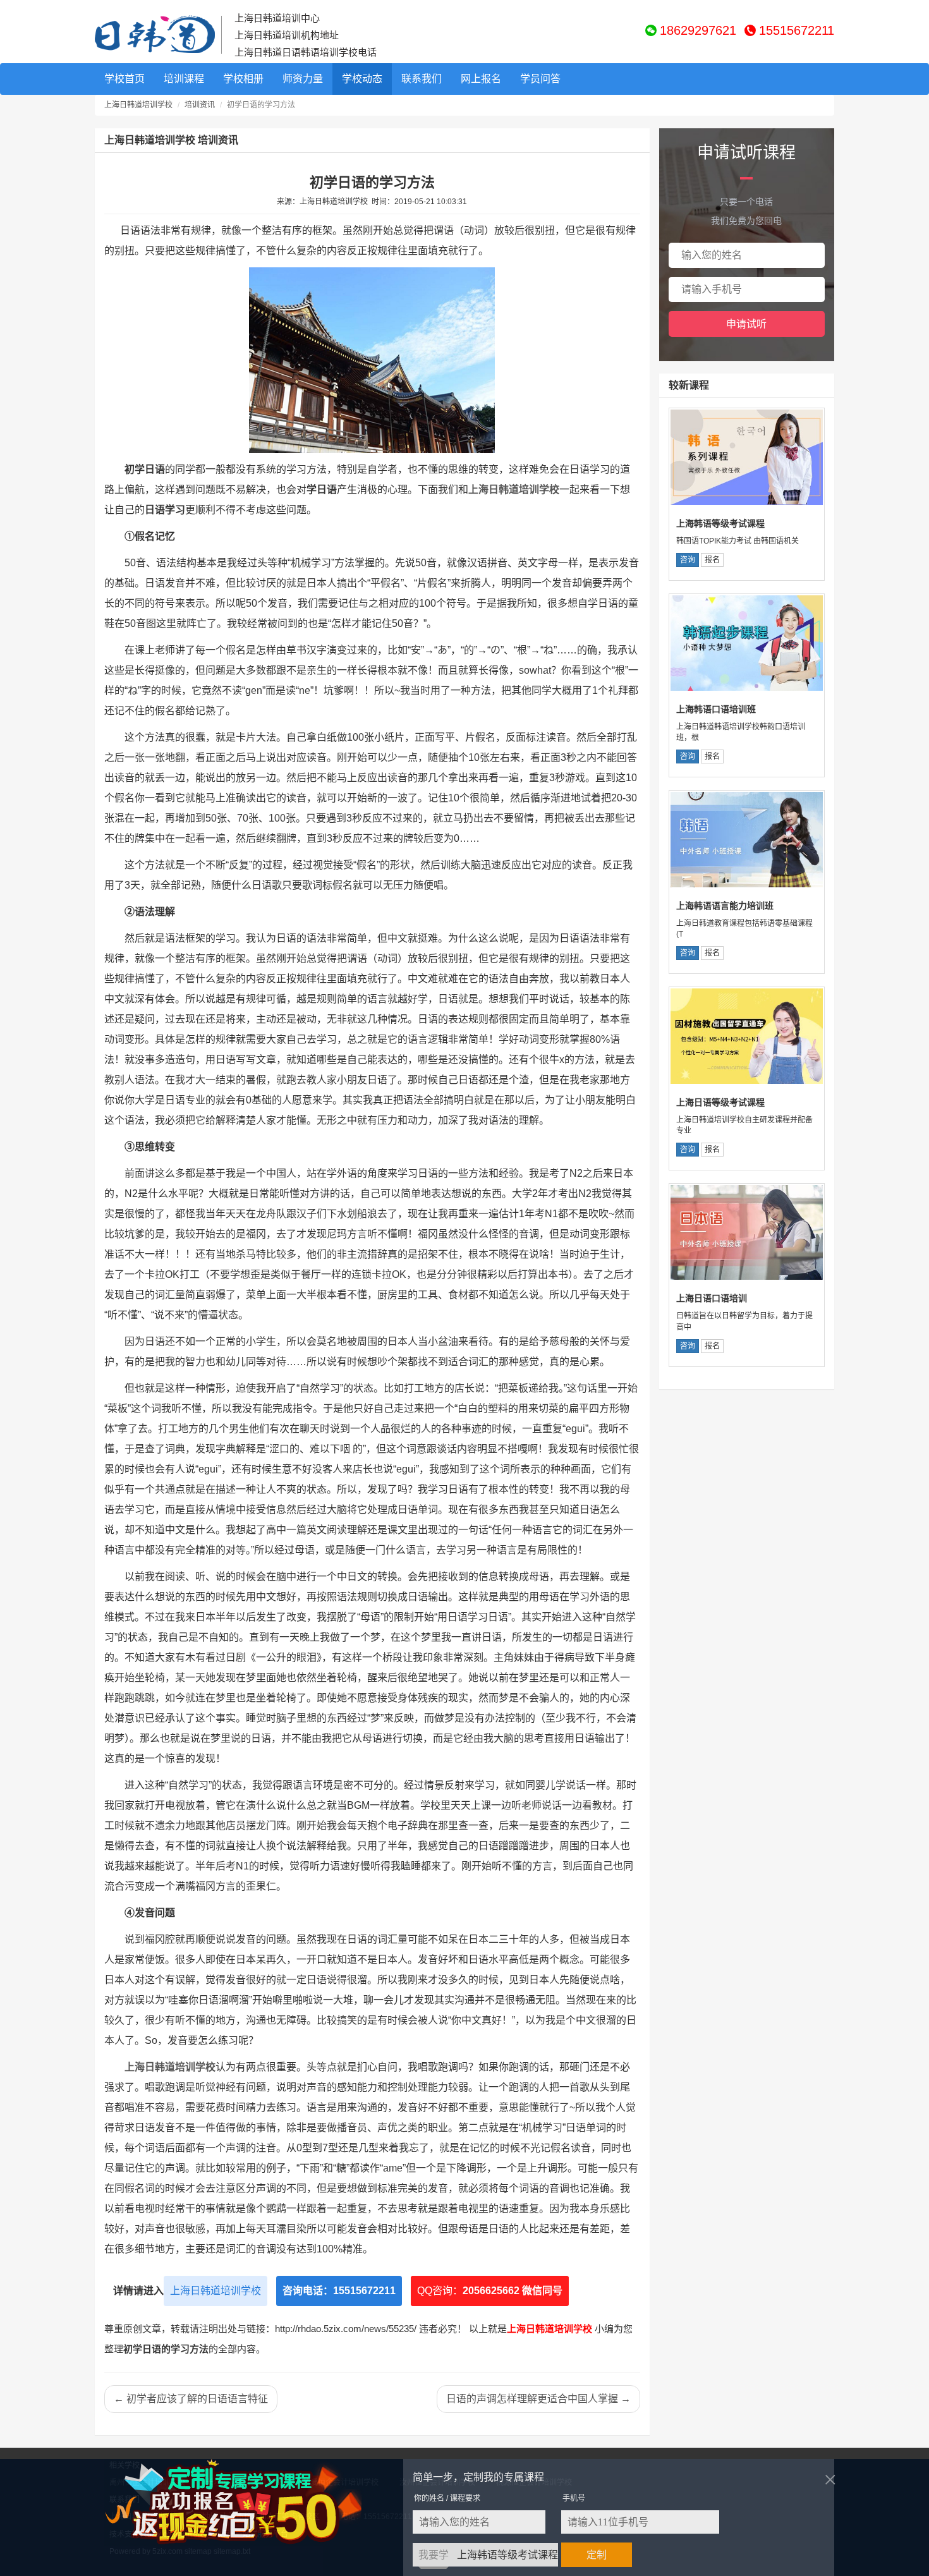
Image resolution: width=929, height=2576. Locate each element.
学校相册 (243, 79)
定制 (597, 2555)
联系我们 (422, 79)
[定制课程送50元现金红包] (248, 2502)
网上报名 (481, 79)
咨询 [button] (688, 560)
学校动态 (362, 79)
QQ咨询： (490, 2291)
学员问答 (540, 79)
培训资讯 (200, 105)
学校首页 (124, 79)
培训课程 (184, 79)
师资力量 (303, 79)
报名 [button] (712, 560)
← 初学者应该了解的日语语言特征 (191, 2399)
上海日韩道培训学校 (138, 105)
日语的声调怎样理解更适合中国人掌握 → (538, 2399)
